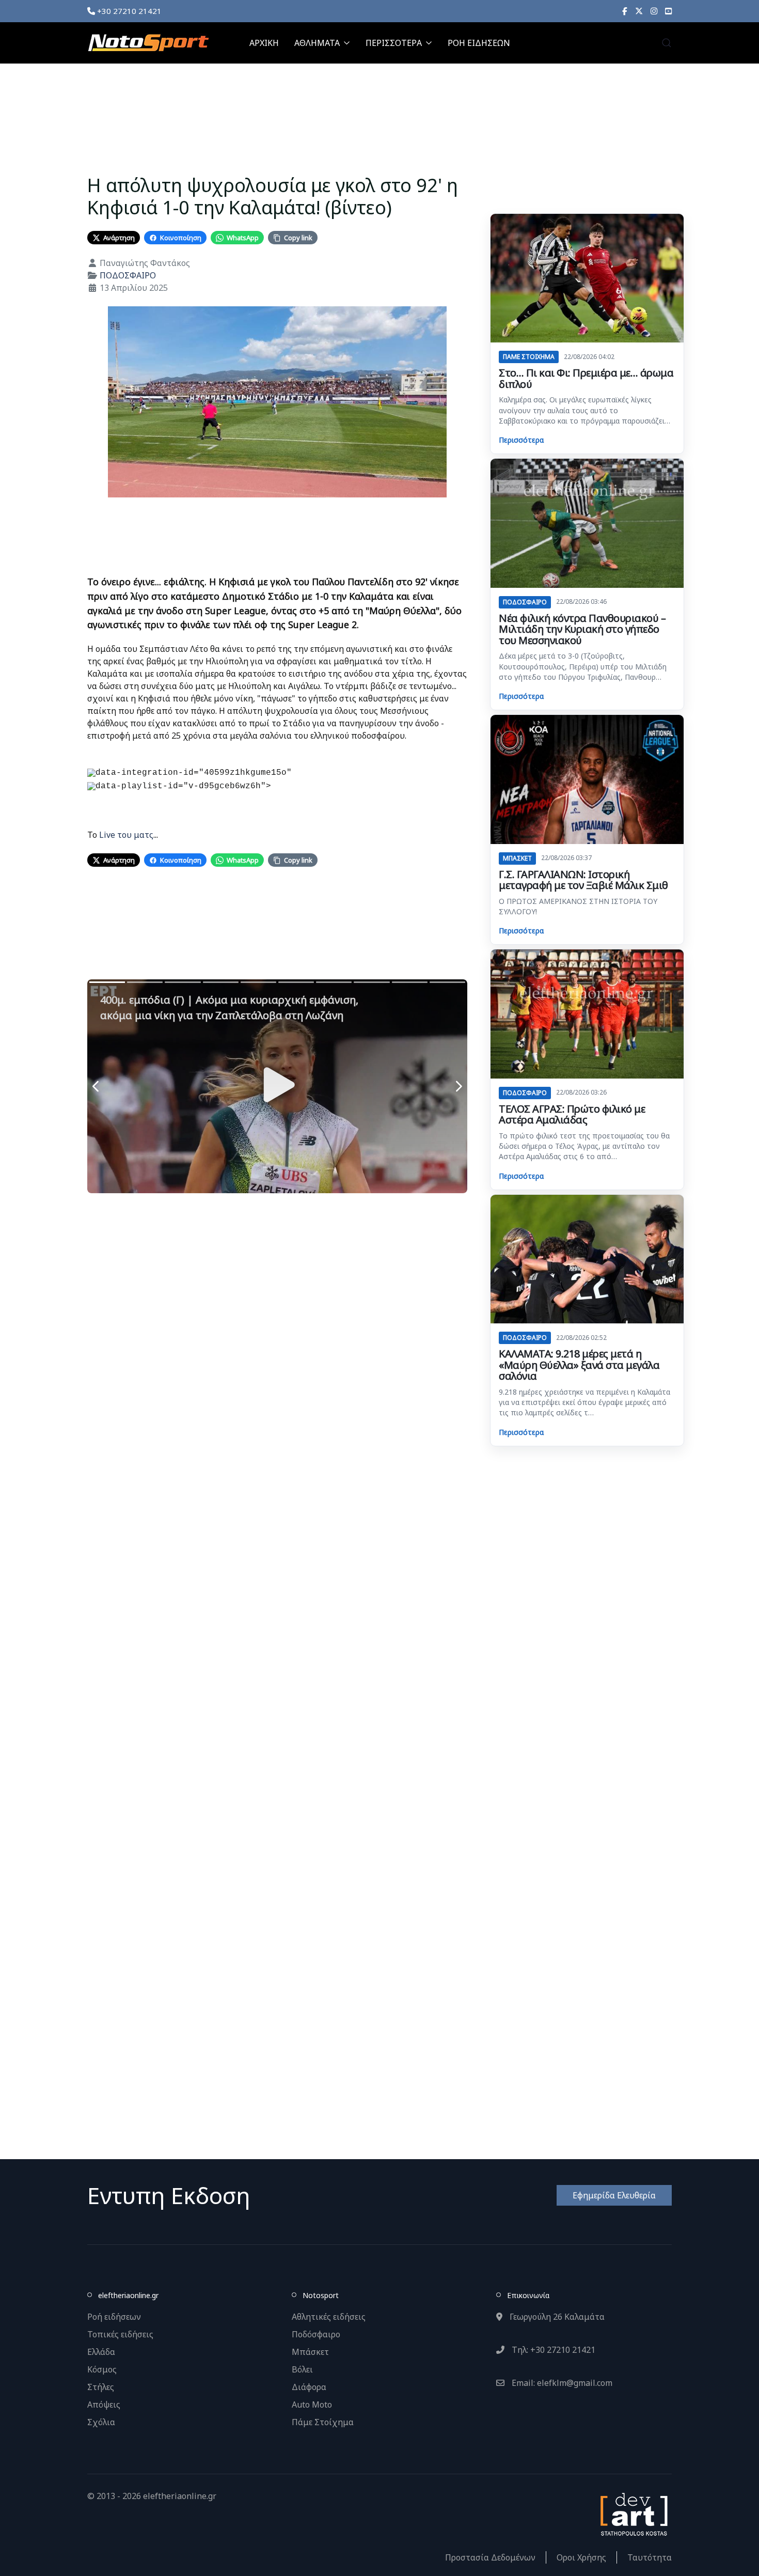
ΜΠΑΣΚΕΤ (517, 858)
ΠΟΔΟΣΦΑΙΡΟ (128, 275)
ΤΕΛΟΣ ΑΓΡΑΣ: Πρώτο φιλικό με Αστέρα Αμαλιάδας (572, 1114)
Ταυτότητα (650, 2557)
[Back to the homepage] (148, 43)
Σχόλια (101, 2422)
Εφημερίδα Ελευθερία (614, 2195)
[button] (667, 43)
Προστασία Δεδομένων (490, 2557)
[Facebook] (625, 11)
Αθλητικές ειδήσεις (329, 2317)
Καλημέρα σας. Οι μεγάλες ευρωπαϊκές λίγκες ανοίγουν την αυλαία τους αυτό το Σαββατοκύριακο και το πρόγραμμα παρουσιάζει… (584, 410)
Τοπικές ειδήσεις (120, 2334)
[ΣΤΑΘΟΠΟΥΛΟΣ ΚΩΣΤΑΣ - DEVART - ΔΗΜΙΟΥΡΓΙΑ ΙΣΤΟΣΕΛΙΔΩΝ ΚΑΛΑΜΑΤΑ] (633, 2513)
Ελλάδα (101, 2352)
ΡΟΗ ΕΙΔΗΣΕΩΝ (479, 43)
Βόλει (302, 2369)
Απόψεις (104, 2405)
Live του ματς (125, 835)
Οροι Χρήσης (581, 2557)
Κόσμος (102, 2369)
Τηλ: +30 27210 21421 (552, 2350)
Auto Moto (312, 2405)
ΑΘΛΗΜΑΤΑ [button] (317, 43)
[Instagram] (654, 11)
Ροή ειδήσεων (114, 2317)
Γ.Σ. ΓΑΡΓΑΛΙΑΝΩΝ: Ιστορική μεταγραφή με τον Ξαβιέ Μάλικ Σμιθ (583, 880)
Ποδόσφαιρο (316, 2334)
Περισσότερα (521, 440)
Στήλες (101, 2387)
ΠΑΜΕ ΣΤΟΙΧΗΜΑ (529, 357)
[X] (639, 11)
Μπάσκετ (310, 2352)
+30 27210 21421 (128, 11)
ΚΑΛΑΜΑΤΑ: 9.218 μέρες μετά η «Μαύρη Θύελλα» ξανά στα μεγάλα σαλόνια (579, 1365)
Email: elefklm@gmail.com (561, 2383)
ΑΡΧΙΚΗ (264, 43)
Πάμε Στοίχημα (323, 2422)
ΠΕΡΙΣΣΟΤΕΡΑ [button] (394, 43)
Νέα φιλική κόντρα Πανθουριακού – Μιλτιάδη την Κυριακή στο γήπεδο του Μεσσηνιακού (582, 629)
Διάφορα (309, 2387)
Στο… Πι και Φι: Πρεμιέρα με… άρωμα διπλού (586, 378)
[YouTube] (668, 11)
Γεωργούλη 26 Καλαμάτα (556, 2317)
